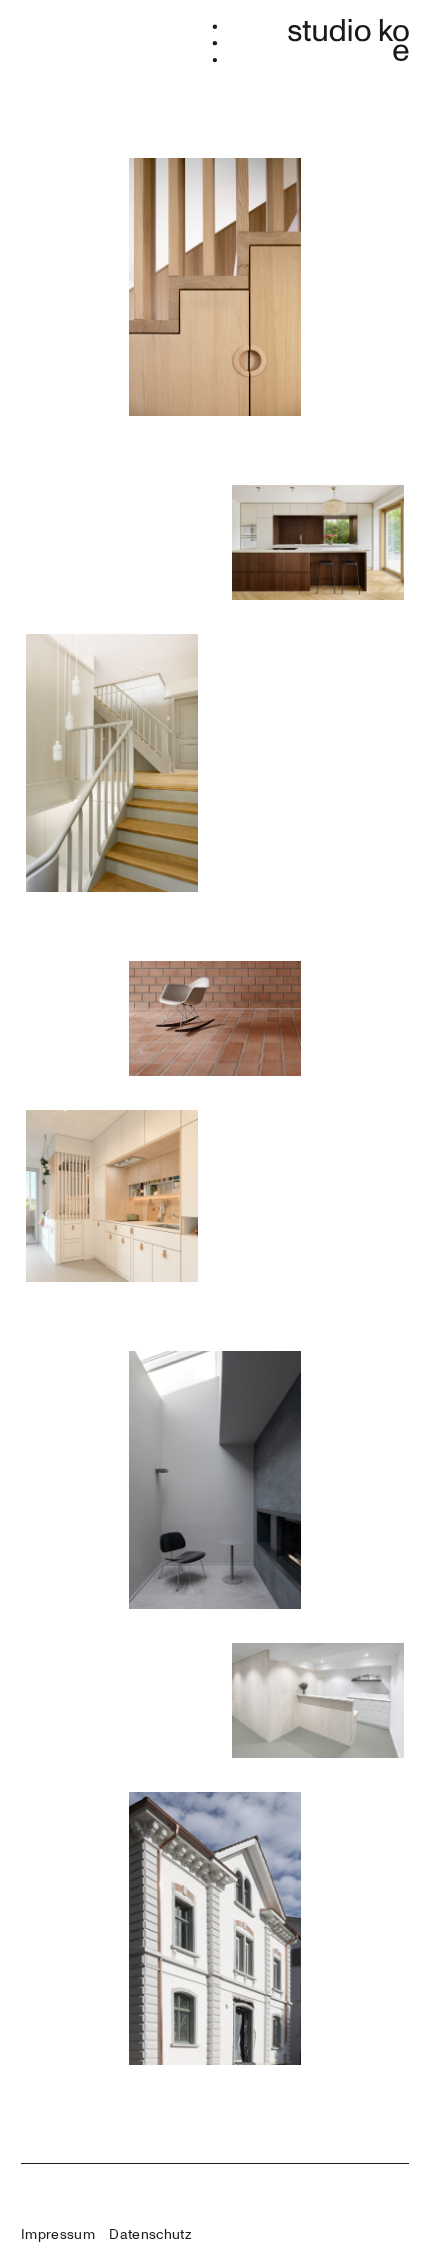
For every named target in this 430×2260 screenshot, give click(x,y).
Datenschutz (150, 2234)
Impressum (58, 2234)
